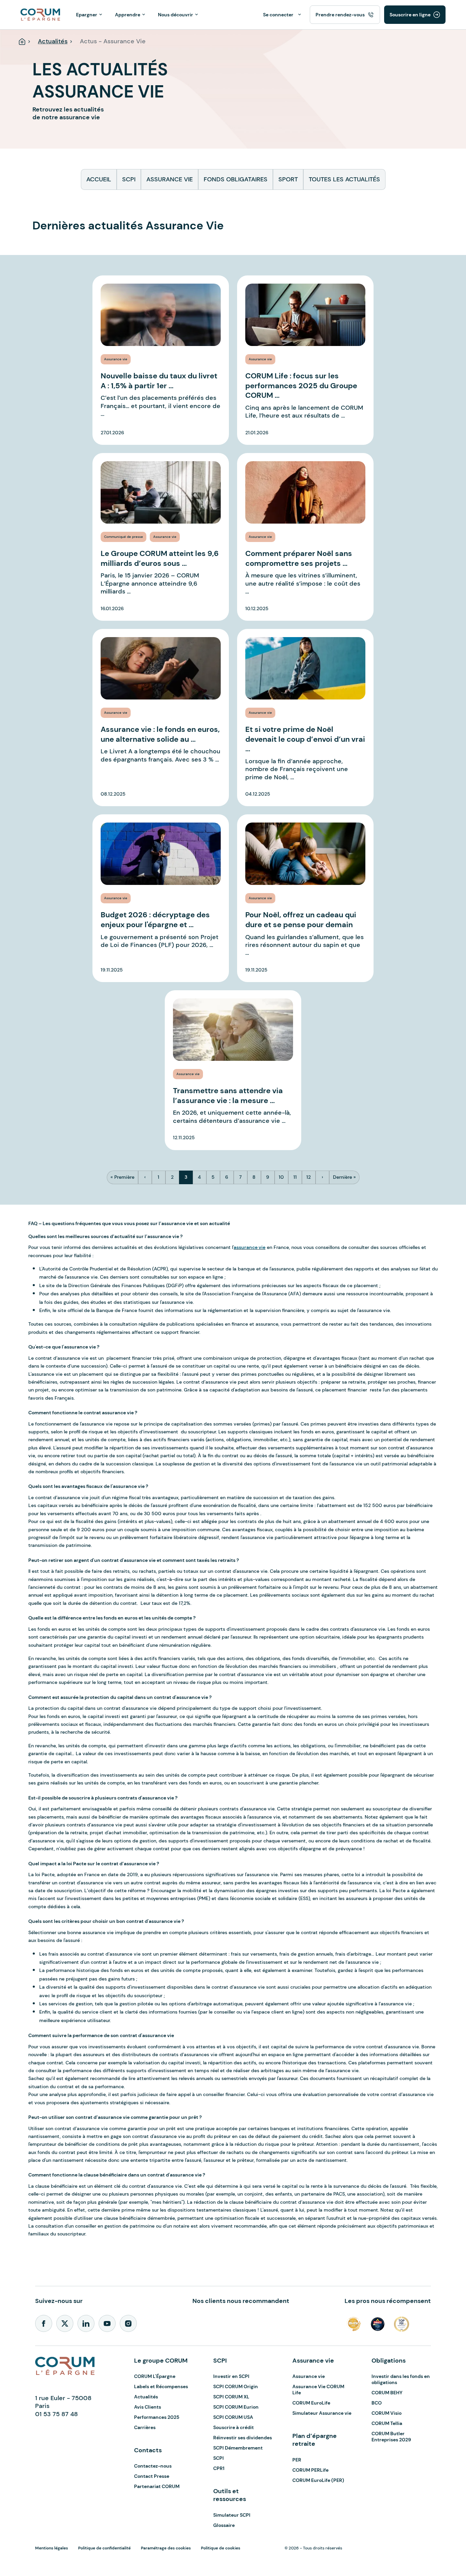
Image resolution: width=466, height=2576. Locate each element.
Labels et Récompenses (161, 2386)
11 (296, 1177)
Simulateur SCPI (232, 2515)
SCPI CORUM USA (233, 2417)
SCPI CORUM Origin (236, 2386)
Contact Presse (152, 2476)
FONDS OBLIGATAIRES (236, 179)
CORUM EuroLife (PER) (318, 2480)
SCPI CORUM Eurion (236, 2407)
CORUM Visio (387, 2413)
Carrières (145, 2427)
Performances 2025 (157, 2417)
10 (282, 1177)
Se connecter (278, 15)
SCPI (129, 179)
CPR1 (219, 2468)
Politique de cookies (221, 2548)
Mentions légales (52, 2548)
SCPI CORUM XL (231, 2397)
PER (297, 2460)
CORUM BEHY (387, 2393)
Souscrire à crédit (234, 2427)
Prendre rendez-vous (340, 15)
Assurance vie (309, 2376)
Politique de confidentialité (104, 2548)
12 (309, 1177)
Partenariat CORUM (157, 2486)
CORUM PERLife (310, 2470)
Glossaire (224, 2525)
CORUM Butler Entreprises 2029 (391, 2437)
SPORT (288, 179)
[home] (40, 14)
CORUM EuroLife (311, 2403)
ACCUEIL (99, 179)
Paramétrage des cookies (166, 2548)
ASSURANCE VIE (170, 179)
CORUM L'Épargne (155, 2376)
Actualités (146, 2397)
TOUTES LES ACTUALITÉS (344, 179)
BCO (377, 2403)
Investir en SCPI (231, 2376)
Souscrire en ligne (410, 15)
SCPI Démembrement (238, 2448)
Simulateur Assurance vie (322, 2413)
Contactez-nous (153, 2466)
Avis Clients (148, 2407)
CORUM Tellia (387, 2423)
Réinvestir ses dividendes (243, 2438)
